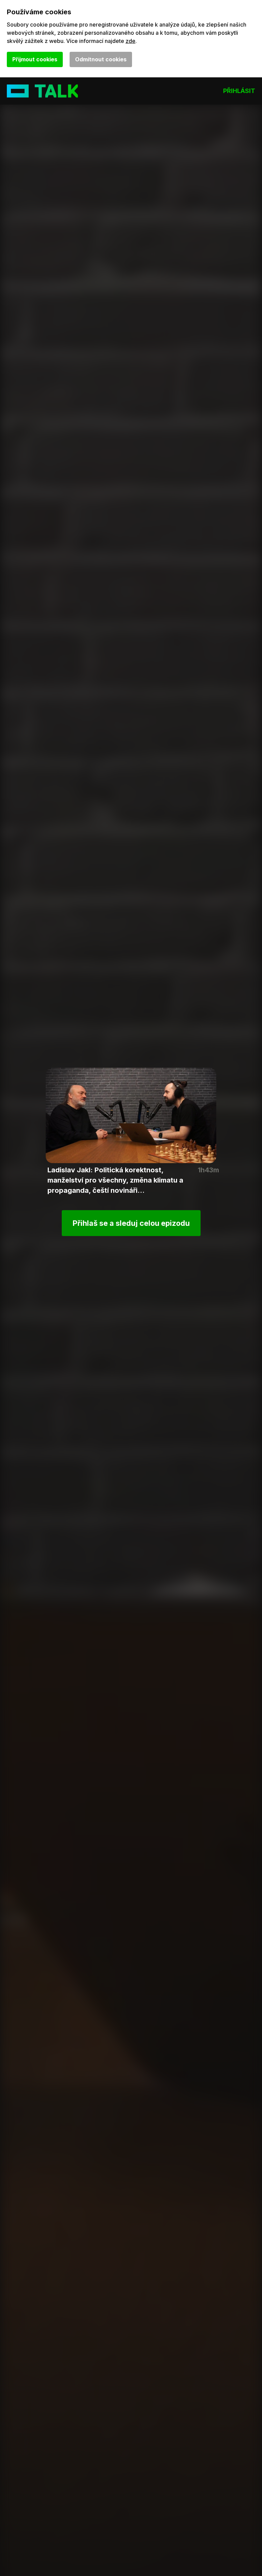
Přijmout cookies (35, 59)
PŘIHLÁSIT (239, 91)
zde (130, 41)
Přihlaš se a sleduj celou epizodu (131, 1223)
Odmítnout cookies (101, 59)
